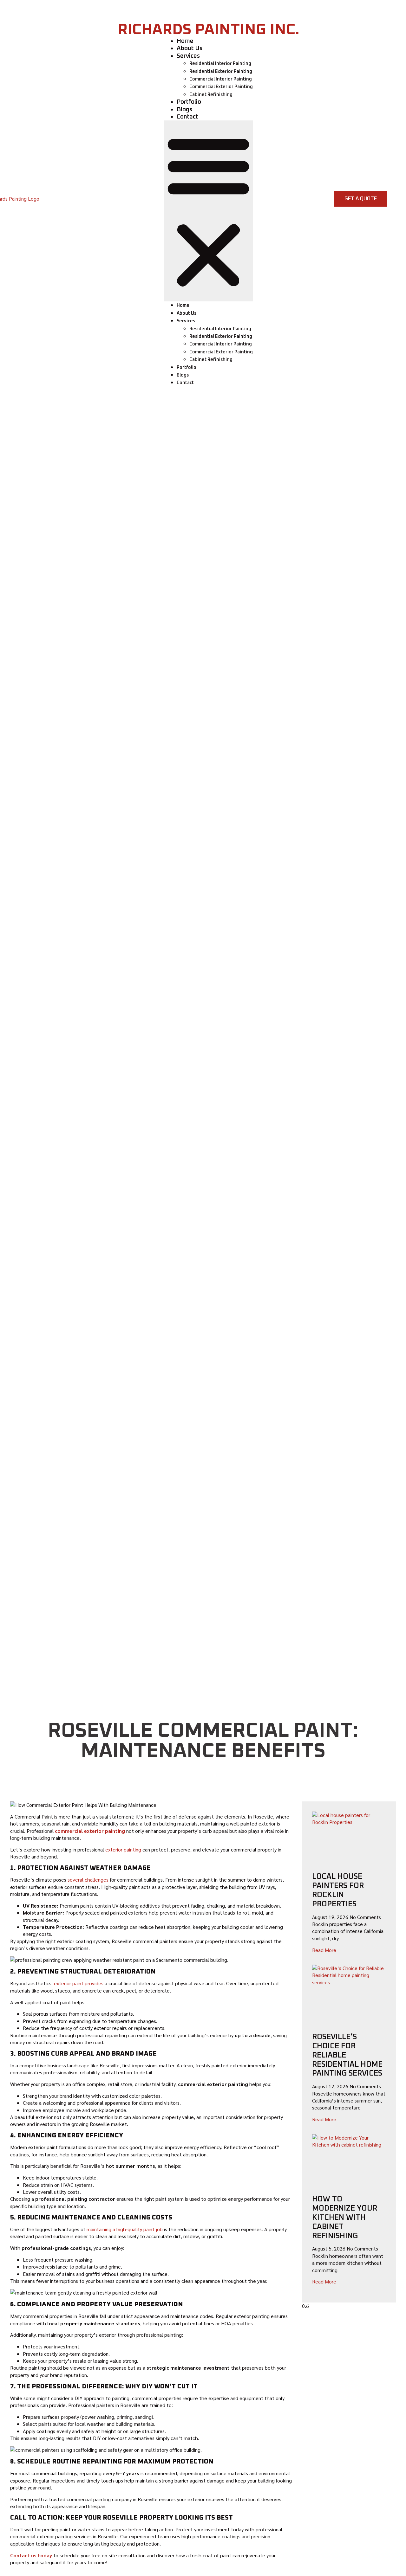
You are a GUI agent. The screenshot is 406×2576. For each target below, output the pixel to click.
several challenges (89, 1880)
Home (185, 41)
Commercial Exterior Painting (221, 87)
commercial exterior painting (90, 1831)
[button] (208, 211)
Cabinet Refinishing (211, 95)
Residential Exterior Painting (221, 72)
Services (188, 56)
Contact (187, 117)
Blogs (184, 109)
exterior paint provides (79, 1983)
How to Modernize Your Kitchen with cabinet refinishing (345, 2217)
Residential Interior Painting (220, 64)
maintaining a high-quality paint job (125, 2229)
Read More (324, 1950)
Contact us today (31, 2555)
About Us (190, 48)
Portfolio (189, 102)
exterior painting (123, 1849)
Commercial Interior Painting (221, 79)
